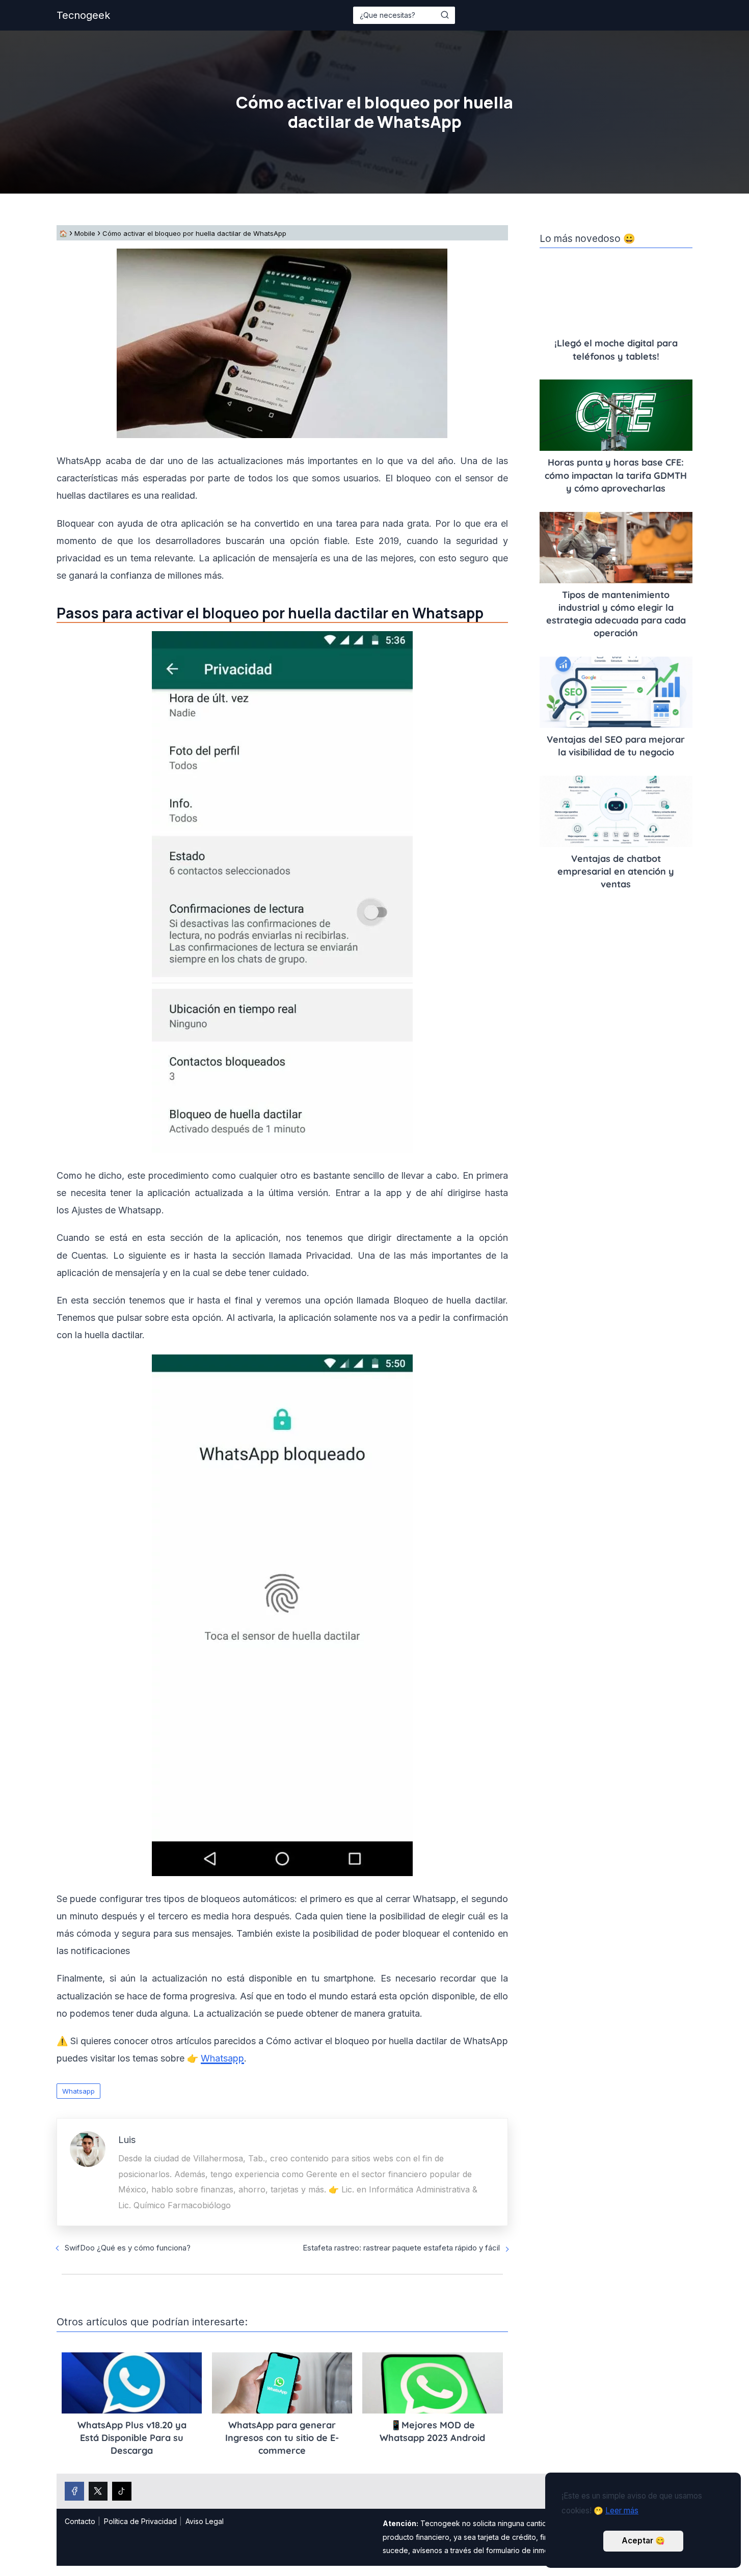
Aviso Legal (205, 2521)
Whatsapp (78, 2091)
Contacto (80, 2521)
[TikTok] (122, 2491)
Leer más (622, 2511)
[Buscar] (445, 15)
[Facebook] (74, 2491)
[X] (98, 2491)
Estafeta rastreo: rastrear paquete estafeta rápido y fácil (401, 2248)
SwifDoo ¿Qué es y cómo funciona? (128, 2248)
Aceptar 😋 (643, 2541)
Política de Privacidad (140, 2521)
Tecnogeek (83, 15)
